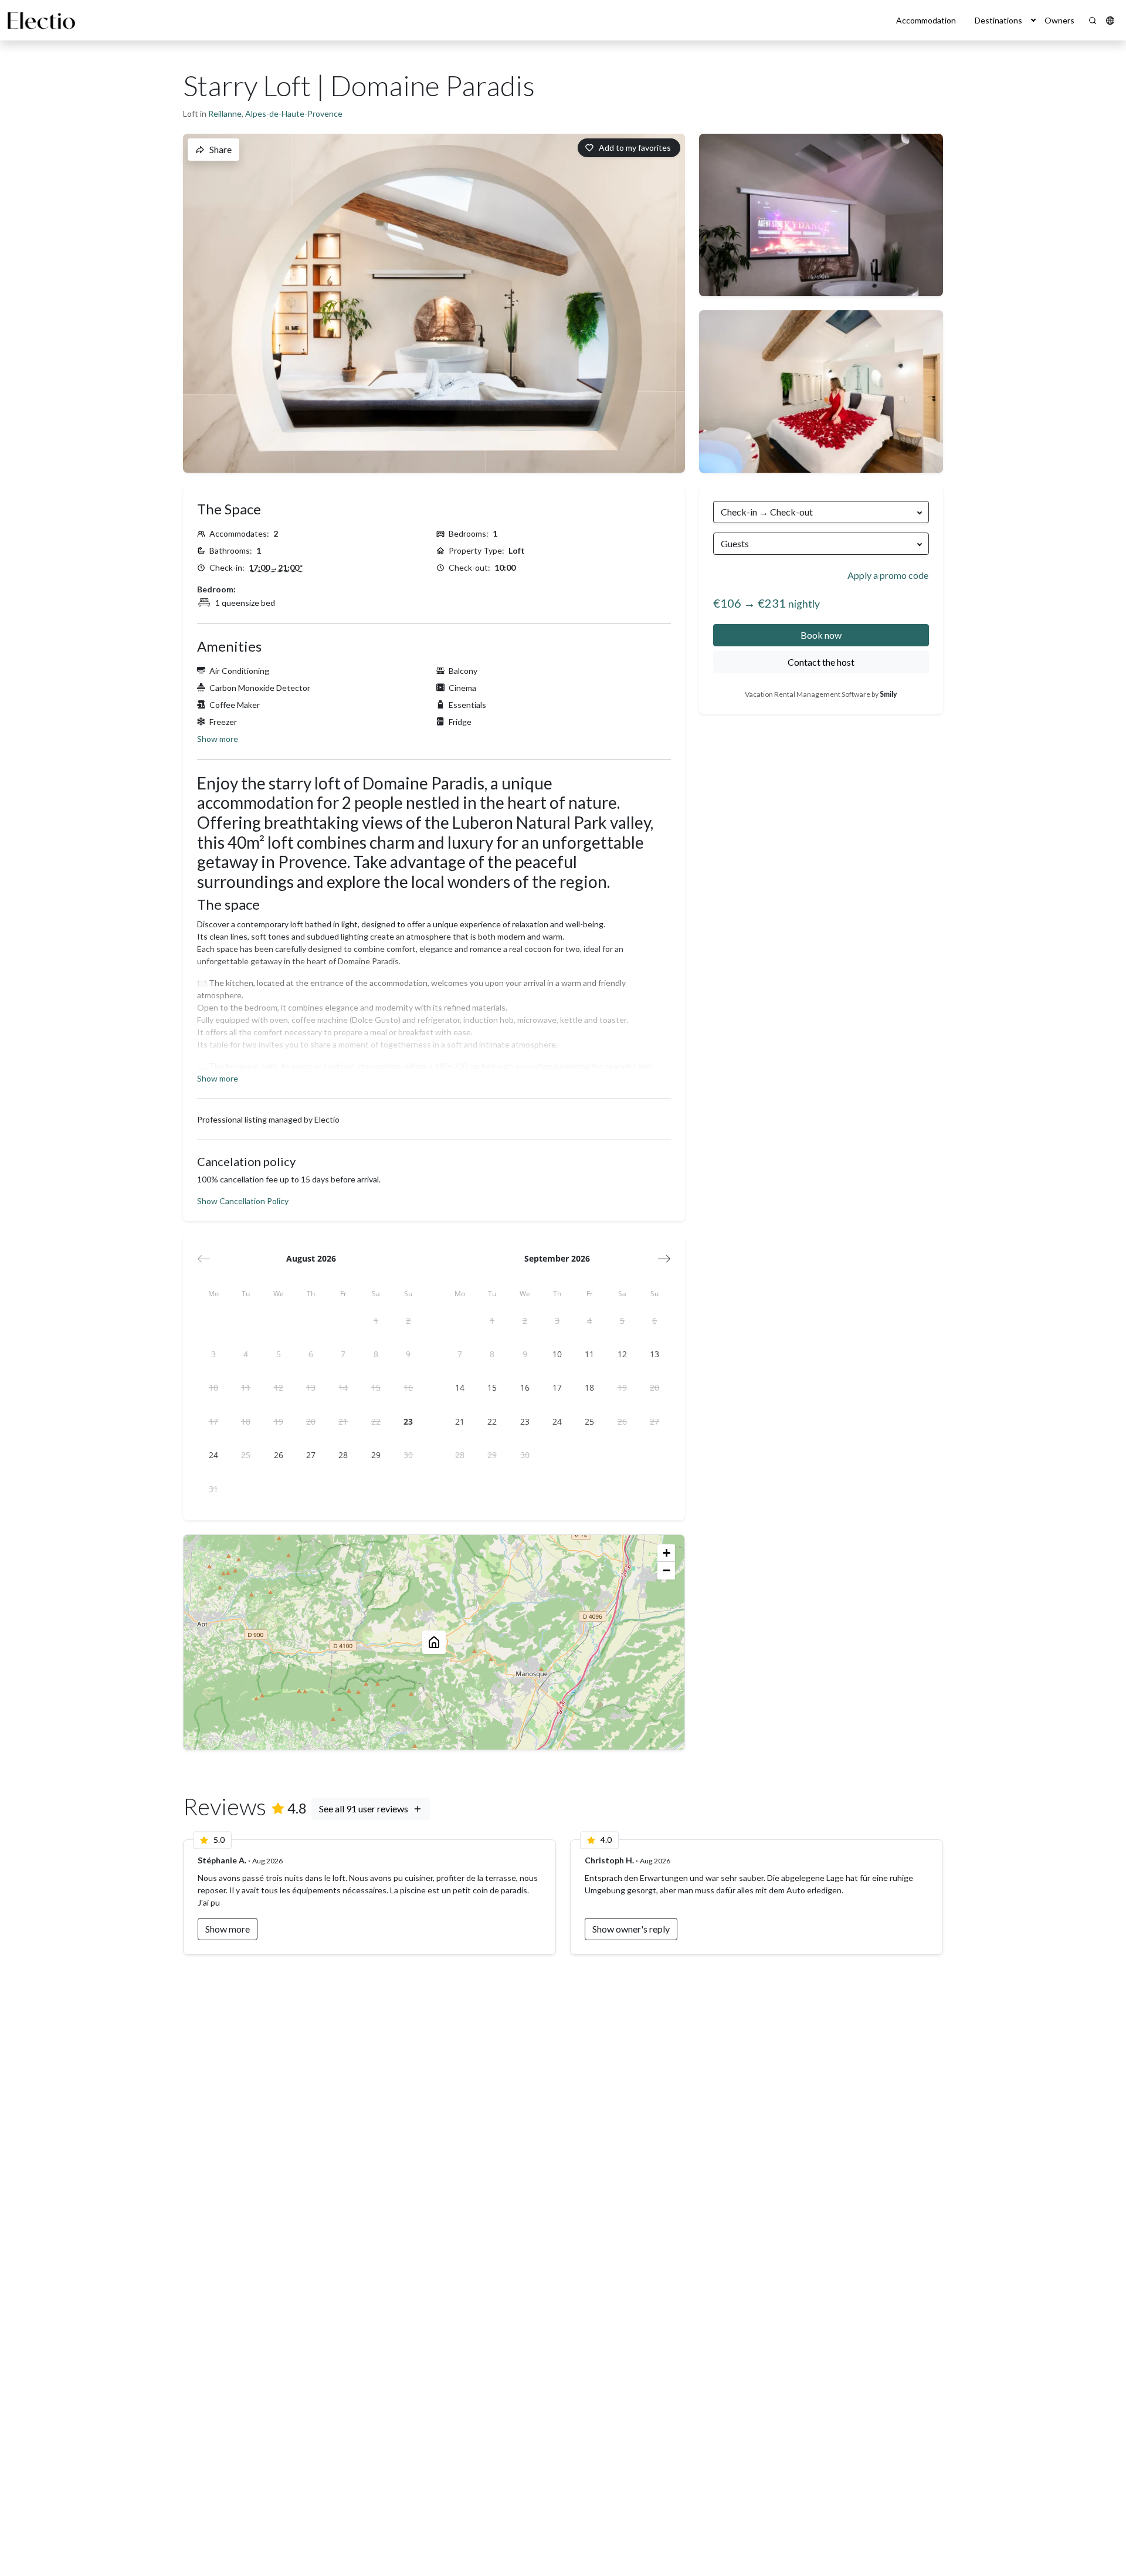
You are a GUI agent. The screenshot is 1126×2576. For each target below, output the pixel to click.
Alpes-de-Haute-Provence (294, 113)
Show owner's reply (631, 1929)
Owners (1059, 20)
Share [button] (221, 149)
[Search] (1093, 21)
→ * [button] (276, 567)
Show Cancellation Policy (243, 1201)
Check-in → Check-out (767, 512)
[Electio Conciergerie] (41, 21)
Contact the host (821, 662)
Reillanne (225, 113)
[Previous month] (204, 1259)
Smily (888, 694)
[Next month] (664, 1259)
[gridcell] (376, 1321)
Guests (735, 543)
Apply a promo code (888, 575)
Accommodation (926, 20)
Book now (821, 635)
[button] (1033, 20)
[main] (563, 1308)
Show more (218, 739)
